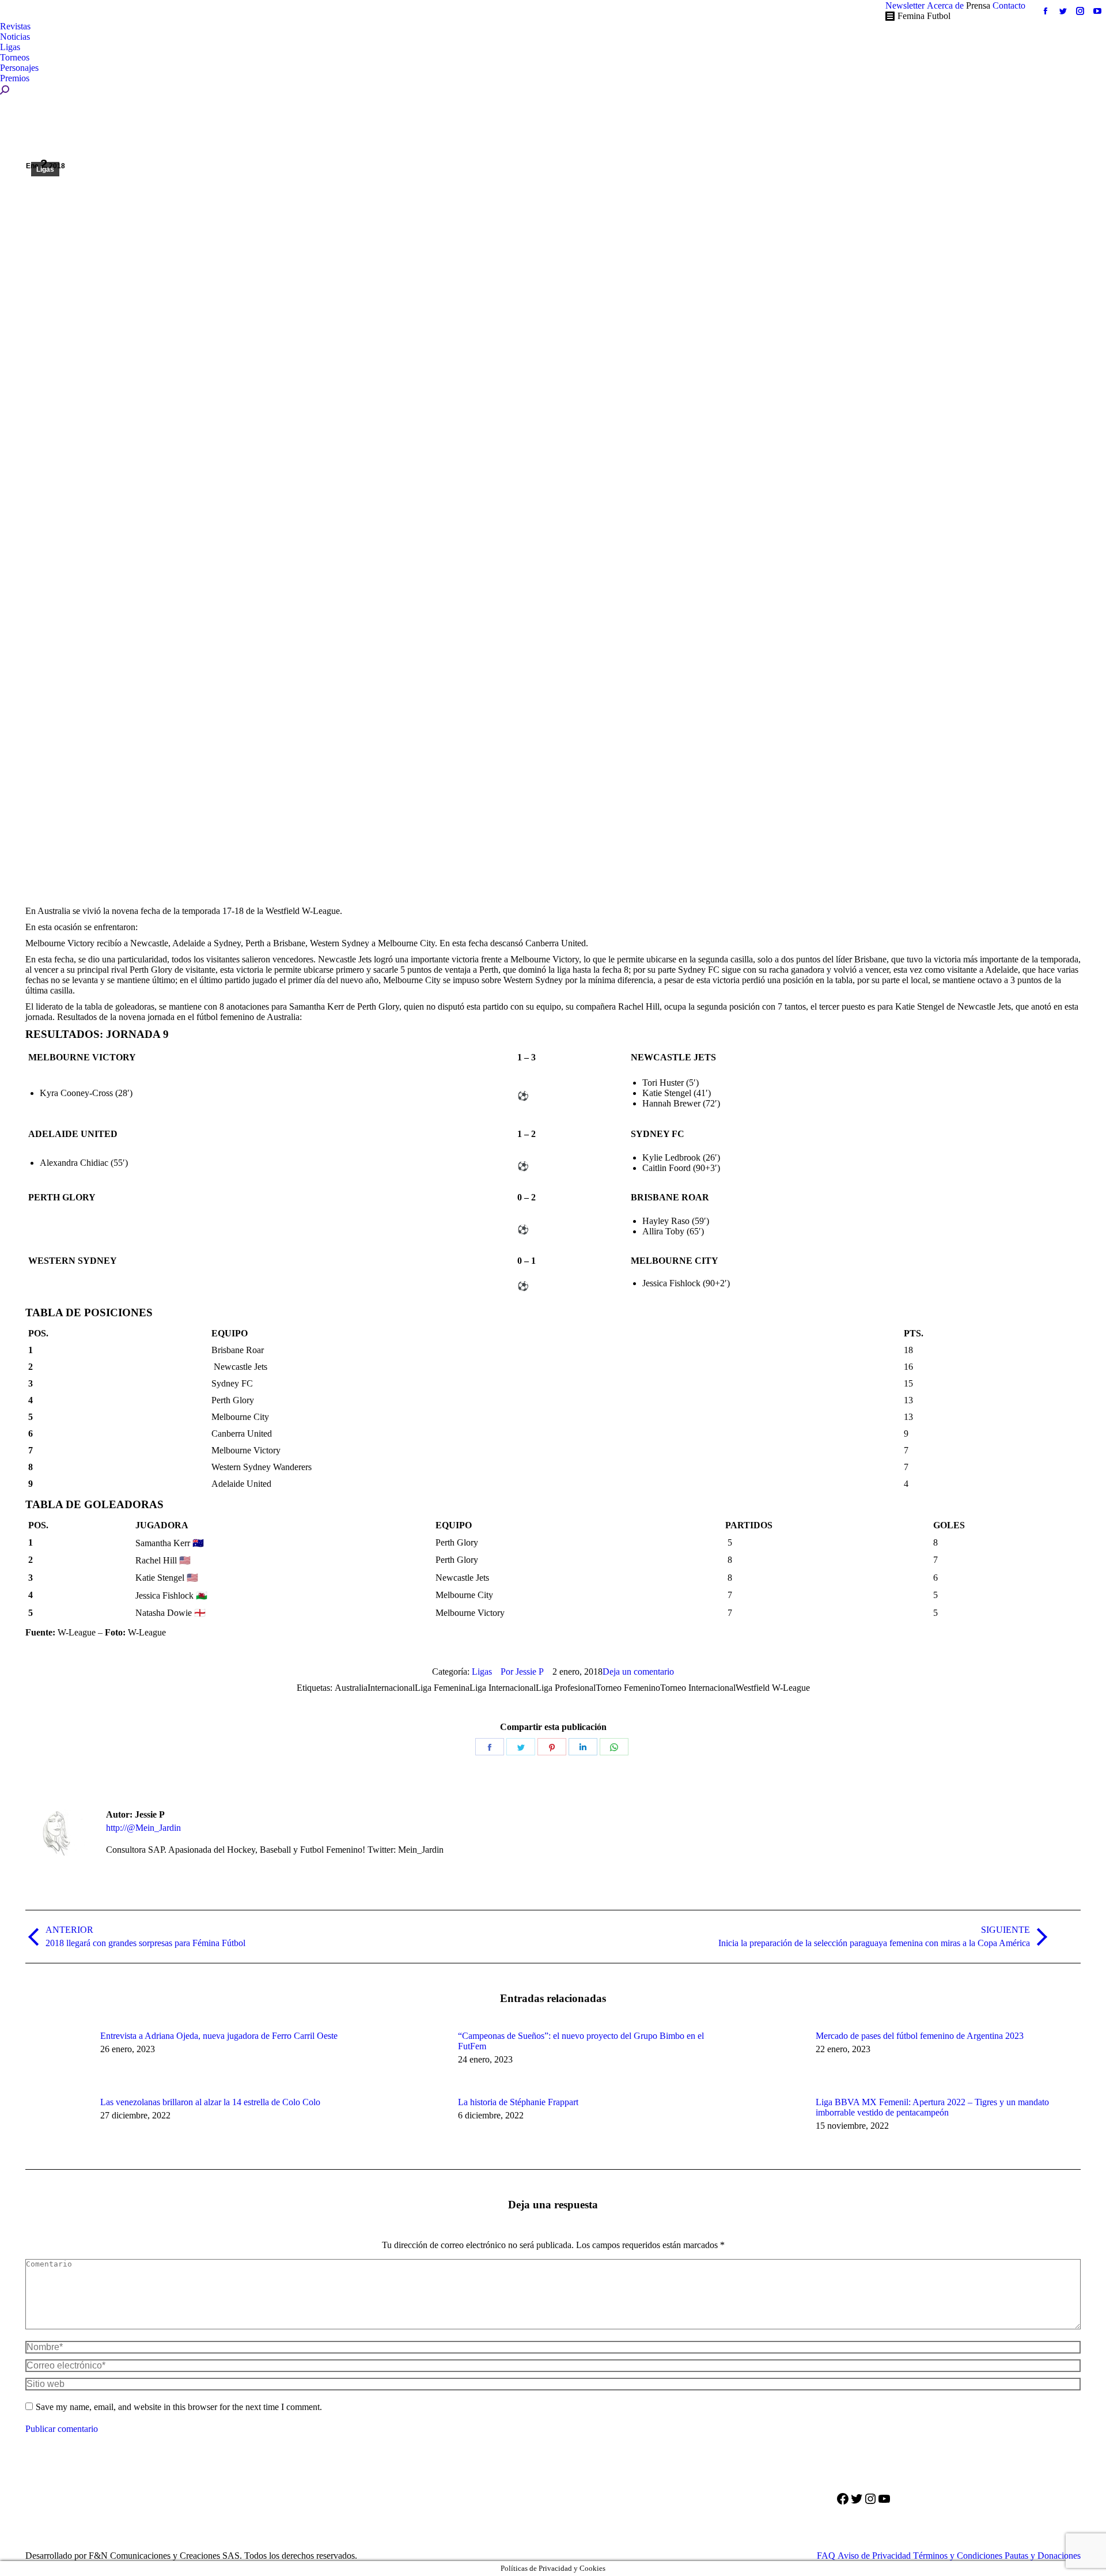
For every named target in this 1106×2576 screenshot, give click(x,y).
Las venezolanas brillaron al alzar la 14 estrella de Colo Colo (210, 2102)
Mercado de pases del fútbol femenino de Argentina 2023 (920, 2036)
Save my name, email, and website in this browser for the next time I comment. (179, 2407)
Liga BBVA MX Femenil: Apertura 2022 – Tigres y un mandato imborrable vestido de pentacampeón (932, 2107)
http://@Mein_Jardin (143, 1828)
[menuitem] (905, 6)
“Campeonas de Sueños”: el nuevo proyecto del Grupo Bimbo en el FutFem (581, 2041)
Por (522, 1672)
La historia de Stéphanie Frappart (518, 2102)
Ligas (45, 169)
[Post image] (57, 2057)
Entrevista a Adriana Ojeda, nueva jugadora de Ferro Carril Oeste (219, 2036)
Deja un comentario (638, 1672)
